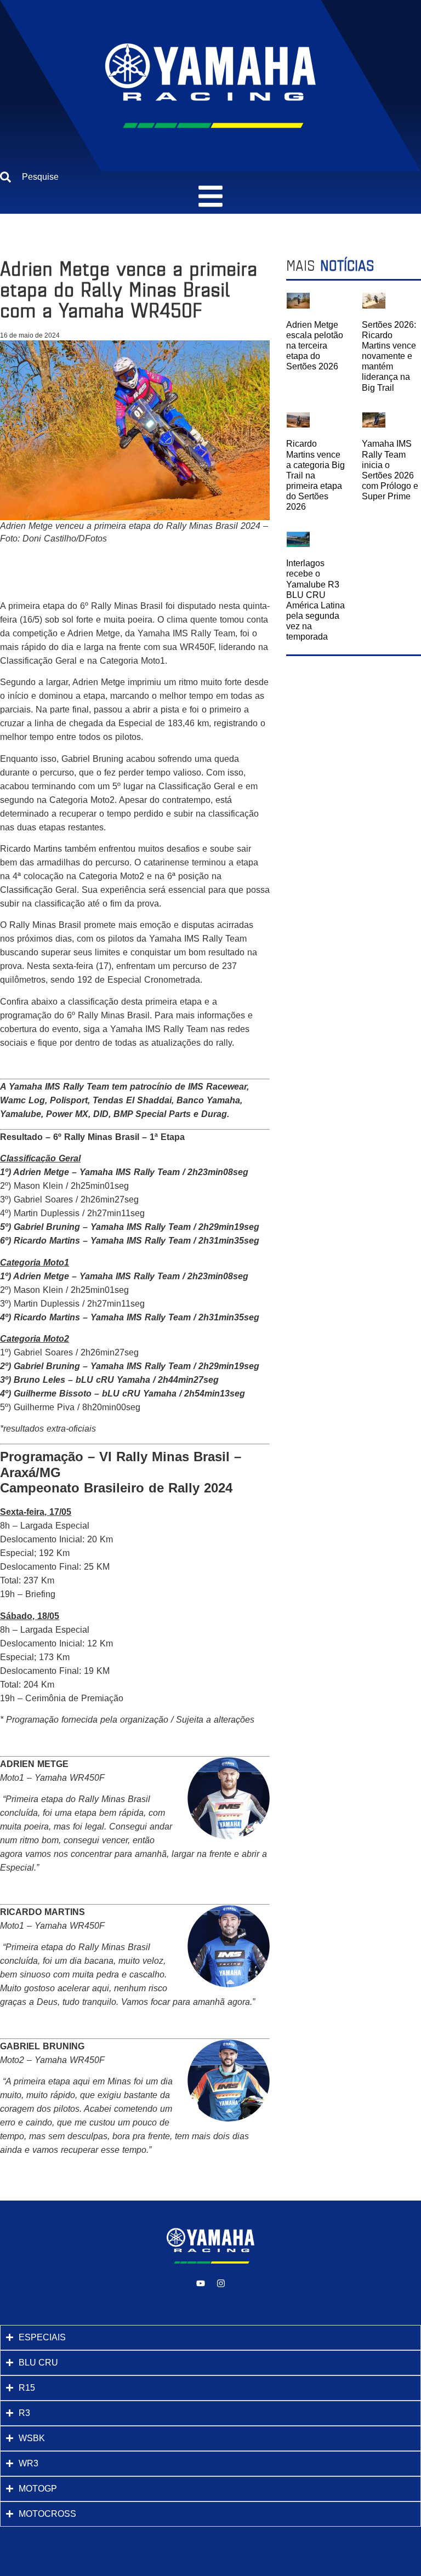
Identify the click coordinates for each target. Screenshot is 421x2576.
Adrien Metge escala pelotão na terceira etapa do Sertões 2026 (315, 346)
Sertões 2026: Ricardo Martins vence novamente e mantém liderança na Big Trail (389, 356)
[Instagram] (221, 2283)
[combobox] (210, 177)
